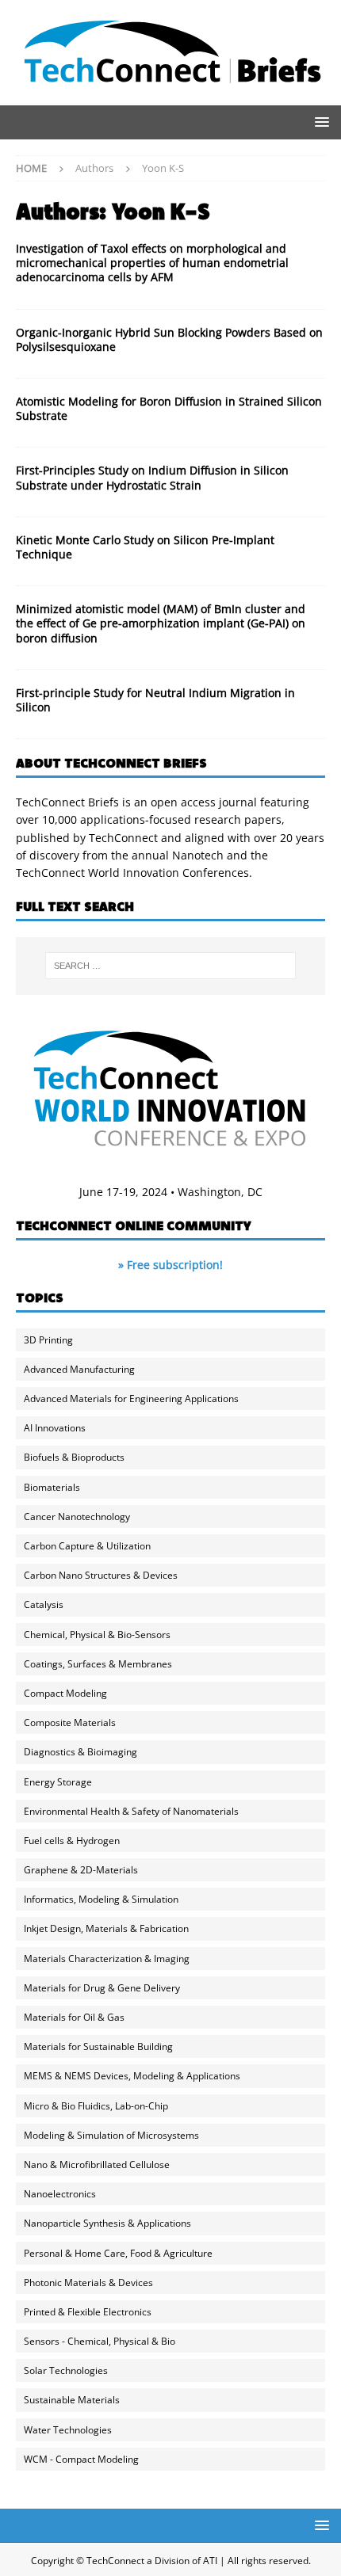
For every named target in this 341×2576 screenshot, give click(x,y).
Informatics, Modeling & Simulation (101, 1899)
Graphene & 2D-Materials (81, 1870)
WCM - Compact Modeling (81, 2459)
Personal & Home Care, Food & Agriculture (118, 2253)
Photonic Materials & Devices (88, 2283)
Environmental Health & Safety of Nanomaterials (131, 1811)
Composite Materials (70, 1722)
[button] (319, 122)
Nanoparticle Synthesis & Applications (107, 2223)
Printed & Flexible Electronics (88, 2312)
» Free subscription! (170, 1265)
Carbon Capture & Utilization (87, 1546)
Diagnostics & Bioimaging (80, 1752)
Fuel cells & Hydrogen (72, 1841)
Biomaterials (52, 1487)
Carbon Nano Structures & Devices (101, 1575)
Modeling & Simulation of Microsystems (111, 2135)
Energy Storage (58, 1782)
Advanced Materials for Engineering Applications (131, 1399)
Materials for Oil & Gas (74, 2017)
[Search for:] (171, 966)
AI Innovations (55, 1428)
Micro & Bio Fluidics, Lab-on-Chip (96, 2106)
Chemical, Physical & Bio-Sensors (97, 1635)
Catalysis (44, 1604)
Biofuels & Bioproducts (74, 1457)
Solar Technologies (66, 2370)
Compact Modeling (65, 1693)
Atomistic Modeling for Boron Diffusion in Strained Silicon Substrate (169, 408)
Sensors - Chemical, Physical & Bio (100, 2341)
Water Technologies (68, 2430)
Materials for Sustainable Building (98, 2046)
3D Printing (48, 1340)
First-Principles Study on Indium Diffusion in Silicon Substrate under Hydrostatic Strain (152, 477)
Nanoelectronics (60, 2194)
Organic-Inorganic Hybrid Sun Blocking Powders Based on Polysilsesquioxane (169, 339)
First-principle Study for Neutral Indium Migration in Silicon (155, 700)
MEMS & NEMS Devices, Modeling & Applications (132, 2076)
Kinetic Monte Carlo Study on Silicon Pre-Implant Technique (145, 547)
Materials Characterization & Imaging (107, 1959)
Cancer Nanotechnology (77, 1517)
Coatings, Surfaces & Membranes (98, 1664)
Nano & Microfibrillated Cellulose (97, 2164)
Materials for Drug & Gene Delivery (102, 1988)
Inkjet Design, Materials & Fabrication (106, 1928)
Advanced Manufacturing (79, 1369)
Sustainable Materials (72, 2400)
